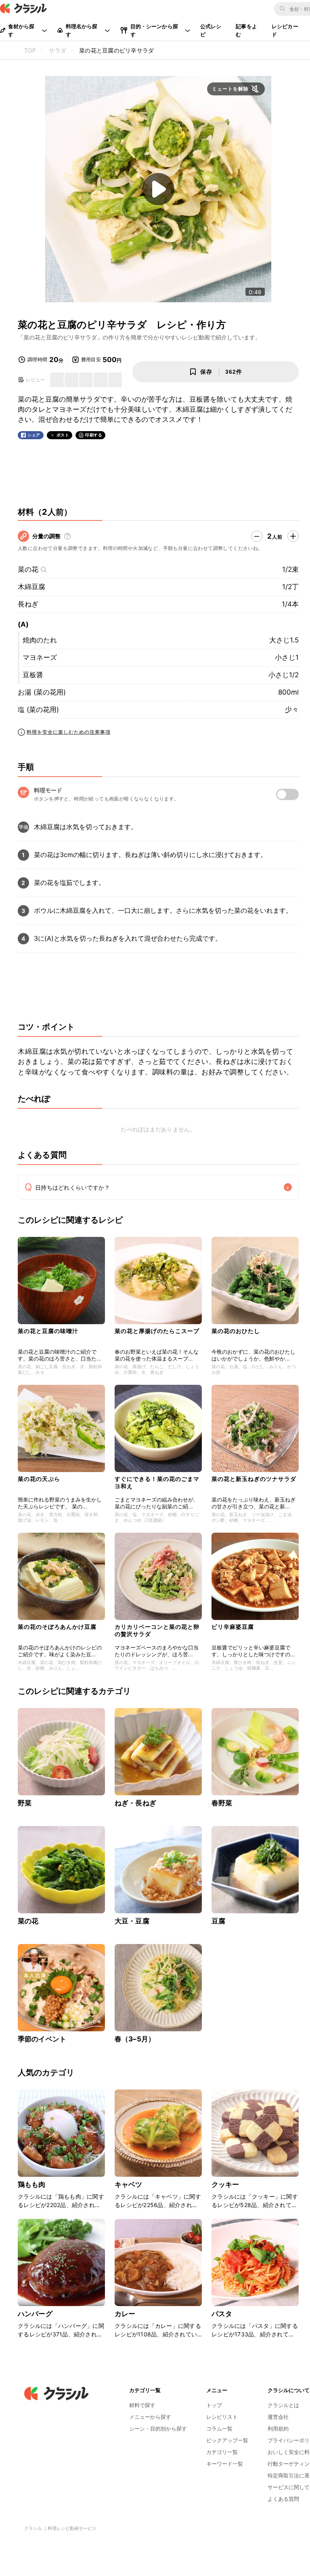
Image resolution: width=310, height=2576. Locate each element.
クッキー (225, 2184)
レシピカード (285, 30)
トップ (214, 2405)
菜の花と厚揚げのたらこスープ (157, 1331)
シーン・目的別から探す (158, 2429)
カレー (125, 2314)
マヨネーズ (40, 657)
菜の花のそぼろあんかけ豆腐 (57, 1627)
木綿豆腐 (31, 587)
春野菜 (222, 1803)
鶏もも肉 (32, 2184)
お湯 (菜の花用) (42, 692)
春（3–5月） (135, 2039)
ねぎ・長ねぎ (135, 1803)
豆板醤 (33, 675)
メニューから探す (150, 2417)
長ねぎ (28, 604)
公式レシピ (211, 30)
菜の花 (28, 569)
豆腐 (218, 1921)
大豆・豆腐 (132, 1921)
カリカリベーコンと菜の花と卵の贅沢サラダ (157, 1630)
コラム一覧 (219, 2429)
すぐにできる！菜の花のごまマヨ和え (157, 1482)
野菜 (25, 1803)
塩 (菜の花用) (38, 710)
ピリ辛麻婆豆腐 (233, 1627)
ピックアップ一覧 (227, 2440)
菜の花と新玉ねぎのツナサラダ (254, 1479)
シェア (34, 435)
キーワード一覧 (225, 2464)
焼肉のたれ (40, 640)
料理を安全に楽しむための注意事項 (69, 732)
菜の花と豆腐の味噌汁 (48, 1331)
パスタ (222, 2314)
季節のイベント (42, 2039)
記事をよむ (246, 30)
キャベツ (129, 2184)
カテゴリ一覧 (222, 2452)
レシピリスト (222, 2417)
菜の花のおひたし (236, 1331)
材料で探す (142, 2405)
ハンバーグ (35, 2314)
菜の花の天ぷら (39, 1479)
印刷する (94, 435)
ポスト (63, 435)
